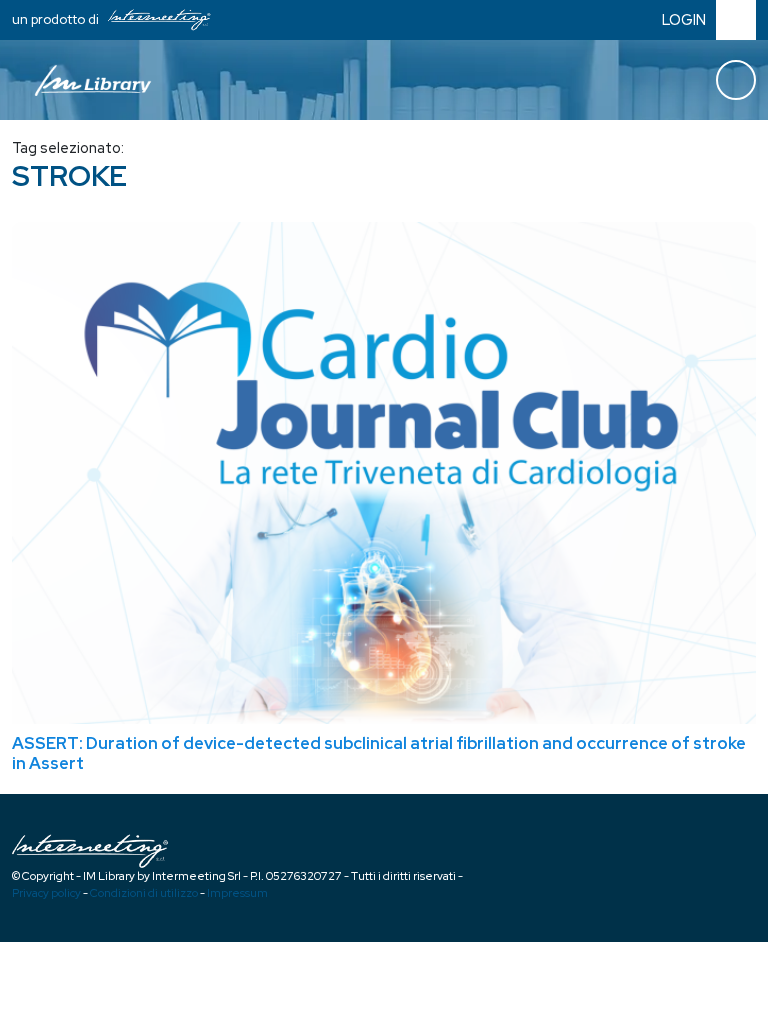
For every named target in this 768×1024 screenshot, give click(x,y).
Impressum (237, 893)
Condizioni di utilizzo (144, 893)
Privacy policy (46, 893)
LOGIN (684, 19)
